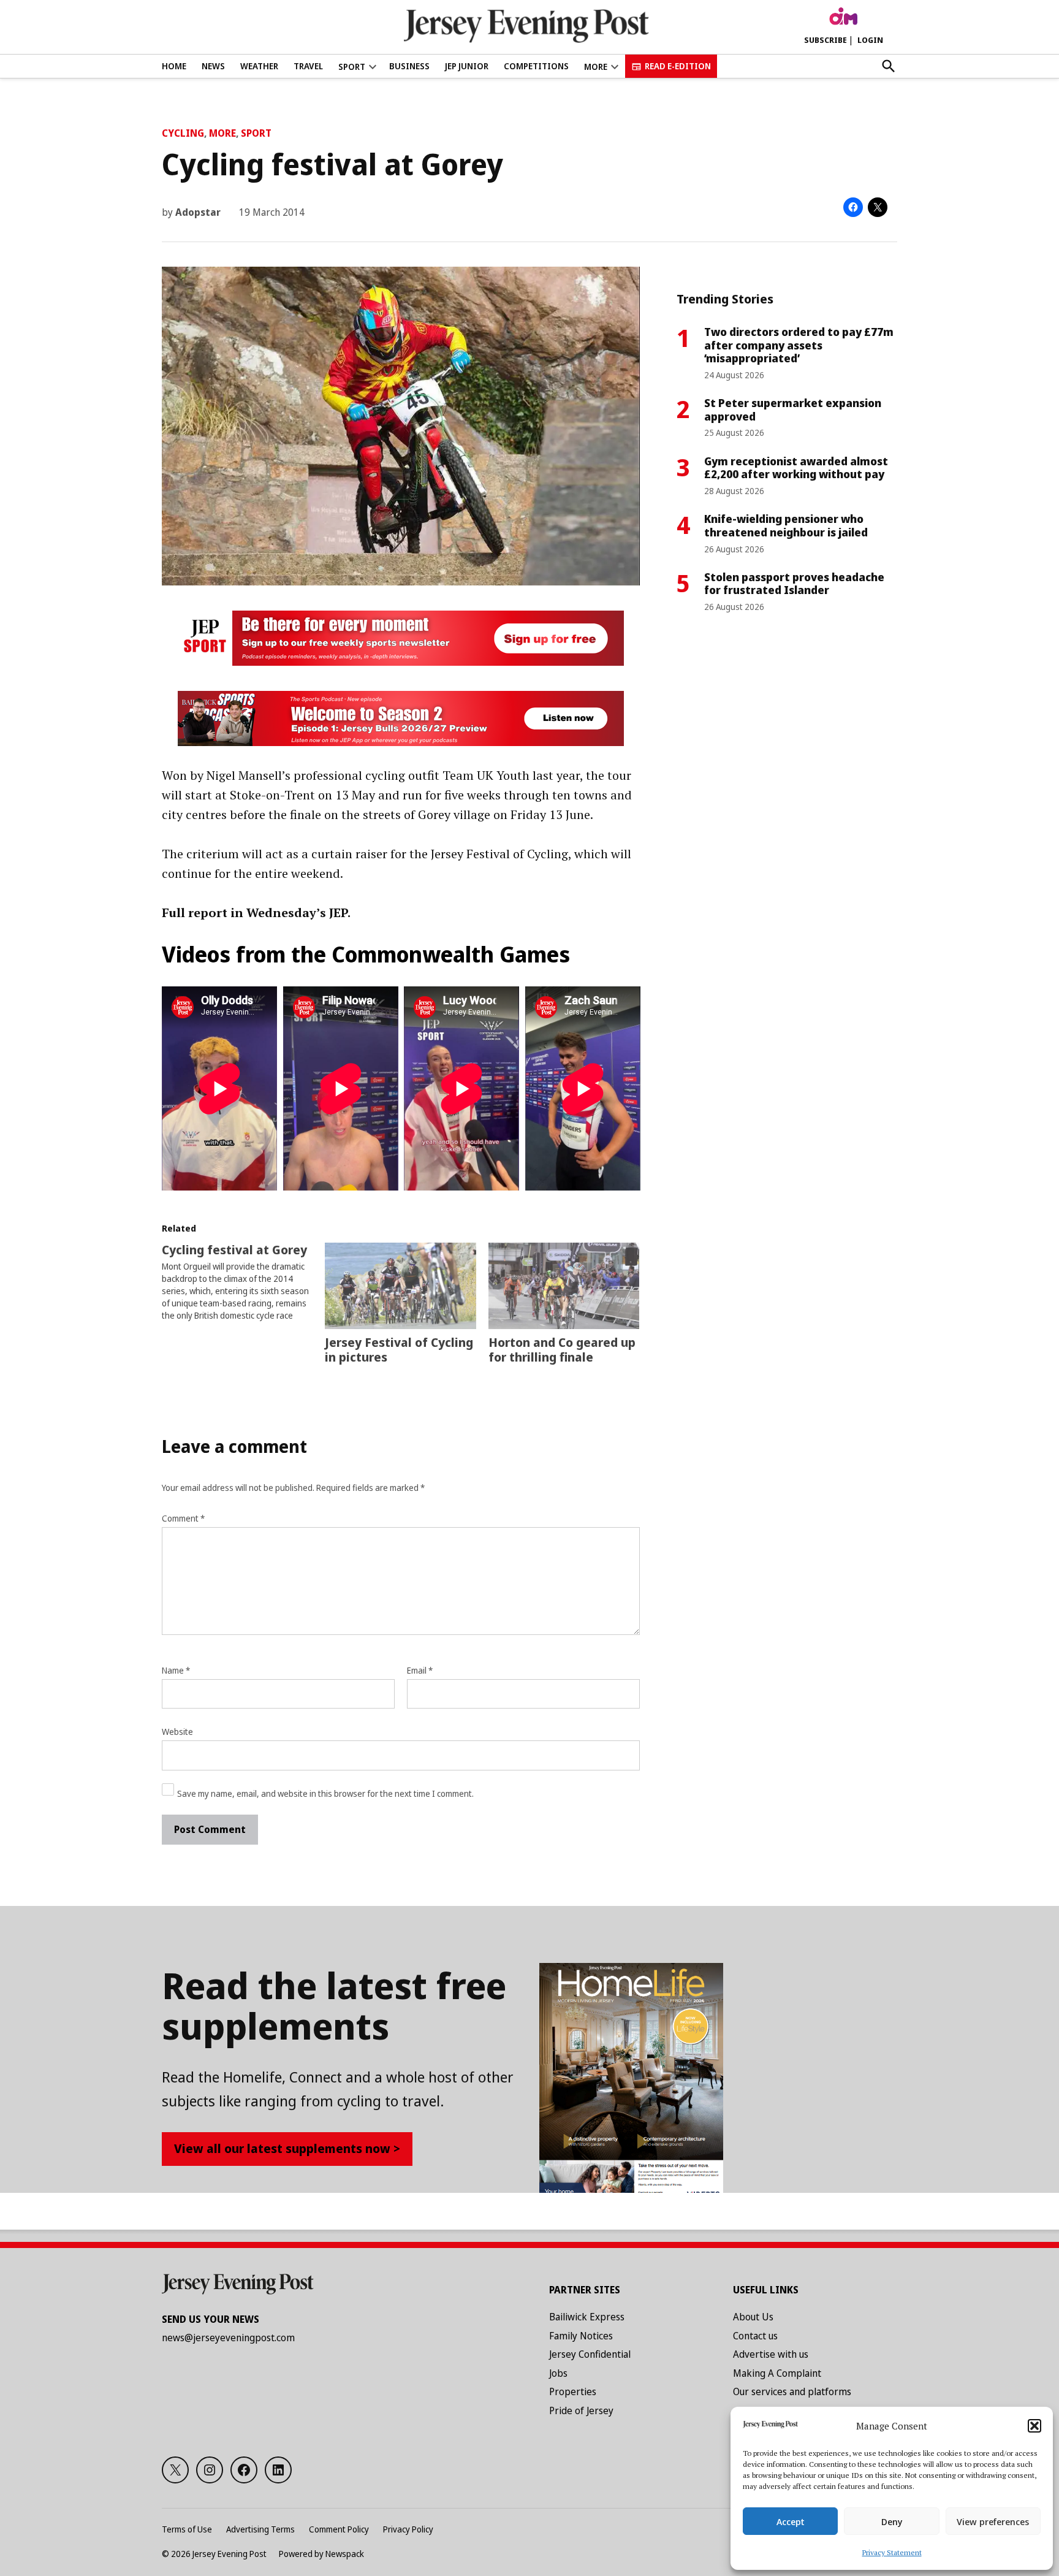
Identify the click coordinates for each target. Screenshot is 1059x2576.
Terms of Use (187, 2529)
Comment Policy (339, 2529)
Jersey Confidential (590, 2354)
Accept (791, 2521)
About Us (753, 2317)
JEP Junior (467, 66)
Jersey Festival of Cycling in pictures (399, 1350)
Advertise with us (771, 2354)
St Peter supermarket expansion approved (793, 410)
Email (420, 1670)
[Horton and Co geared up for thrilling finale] (564, 1286)
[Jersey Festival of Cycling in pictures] (400, 1286)
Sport (352, 67)
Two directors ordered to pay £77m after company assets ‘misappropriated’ (799, 345)
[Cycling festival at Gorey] (243, 1282)
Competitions (536, 66)
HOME (174, 66)
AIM (843, 17)
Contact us (755, 2336)
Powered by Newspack (321, 2554)
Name (176, 1670)
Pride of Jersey (581, 2410)
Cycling (183, 133)
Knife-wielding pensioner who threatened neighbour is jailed (786, 525)
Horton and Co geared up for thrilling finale (562, 1350)
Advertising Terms (260, 2529)
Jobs (558, 2373)
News (213, 66)
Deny (892, 2521)
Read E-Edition (678, 66)
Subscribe (826, 40)
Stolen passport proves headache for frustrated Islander (794, 584)
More (222, 133)
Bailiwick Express (587, 2317)
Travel (308, 66)
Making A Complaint (777, 2373)
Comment (183, 1518)
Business (409, 66)
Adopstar (198, 212)
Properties (573, 2391)
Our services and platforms (792, 2391)
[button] (1034, 2426)
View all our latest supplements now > (287, 2148)
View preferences (993, 2521)
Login (870, 40)
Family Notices (581, 2336)
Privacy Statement (892, 2552)
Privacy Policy (408, 2529)
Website (177, 1732)
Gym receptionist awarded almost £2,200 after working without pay (796, 468)
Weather (259, 66)
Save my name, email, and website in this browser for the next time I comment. (325, 1793)
